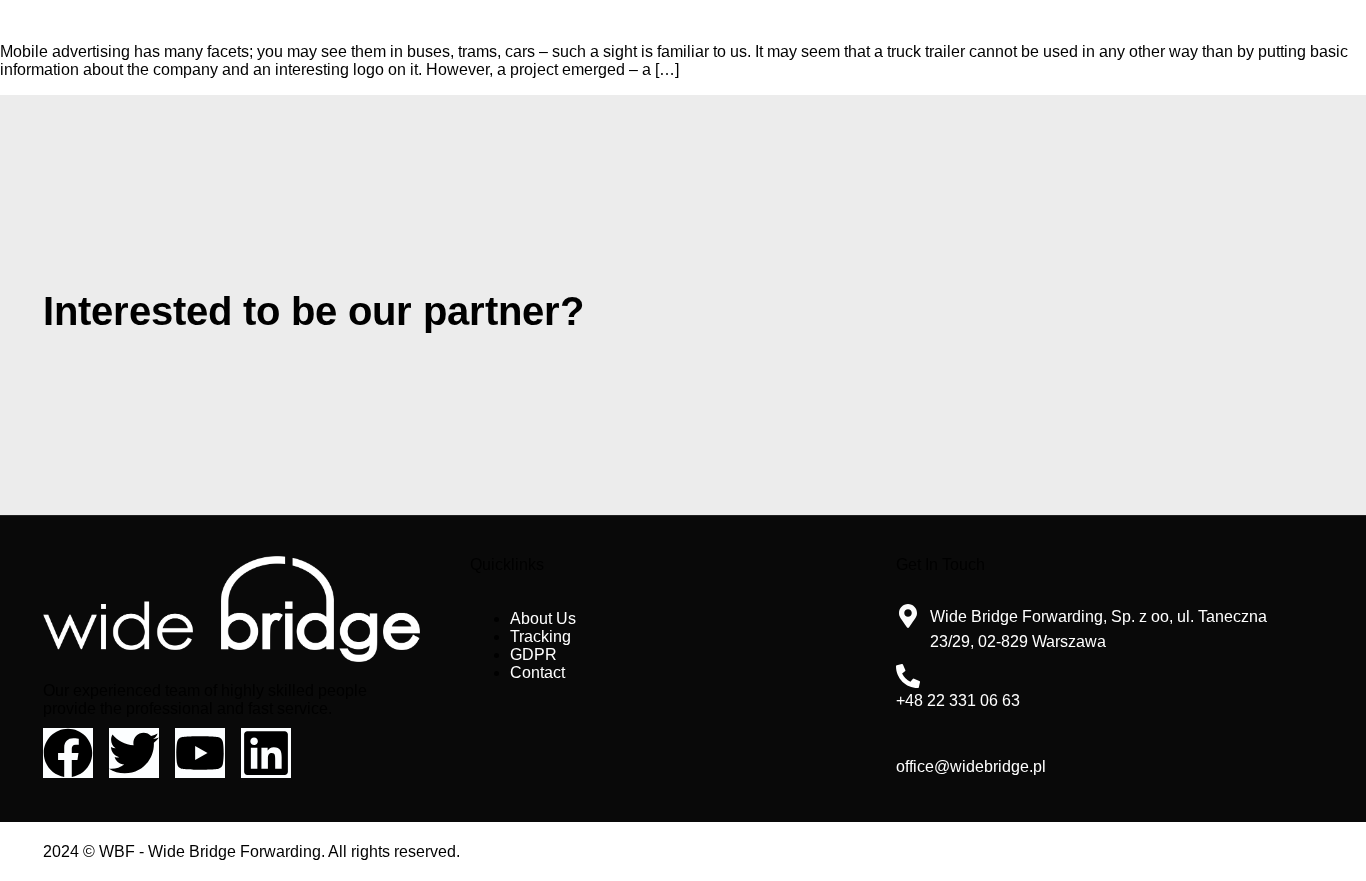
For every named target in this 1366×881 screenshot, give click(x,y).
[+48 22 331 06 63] (908, 676)
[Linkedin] (266, 753)
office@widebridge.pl (971, 766)
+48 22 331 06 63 (958, 700)
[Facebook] (68, 753)
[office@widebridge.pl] (908, 742)
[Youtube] (200, 753)
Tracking (540, 636)
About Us (543, 618)
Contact (537, 672)
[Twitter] (134, 753)
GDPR (533, 654)
